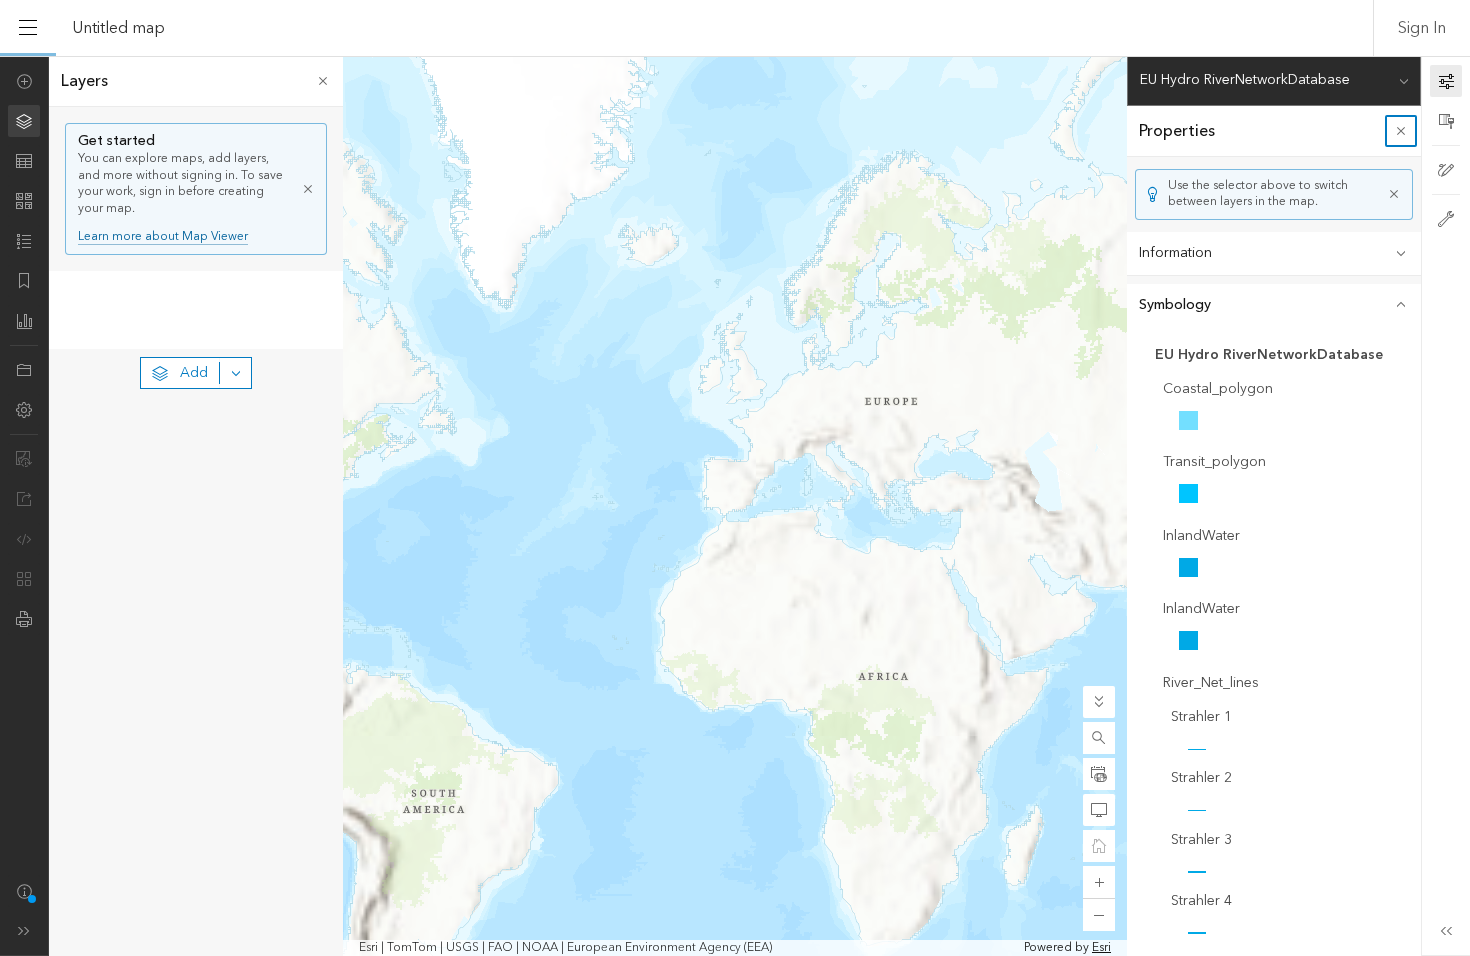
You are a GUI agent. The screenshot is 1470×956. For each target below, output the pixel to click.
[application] (735, 506)
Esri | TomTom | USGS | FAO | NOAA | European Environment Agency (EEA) (565, 948)
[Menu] (28, 28)
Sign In (1422, 28)
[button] (1099, 738)
